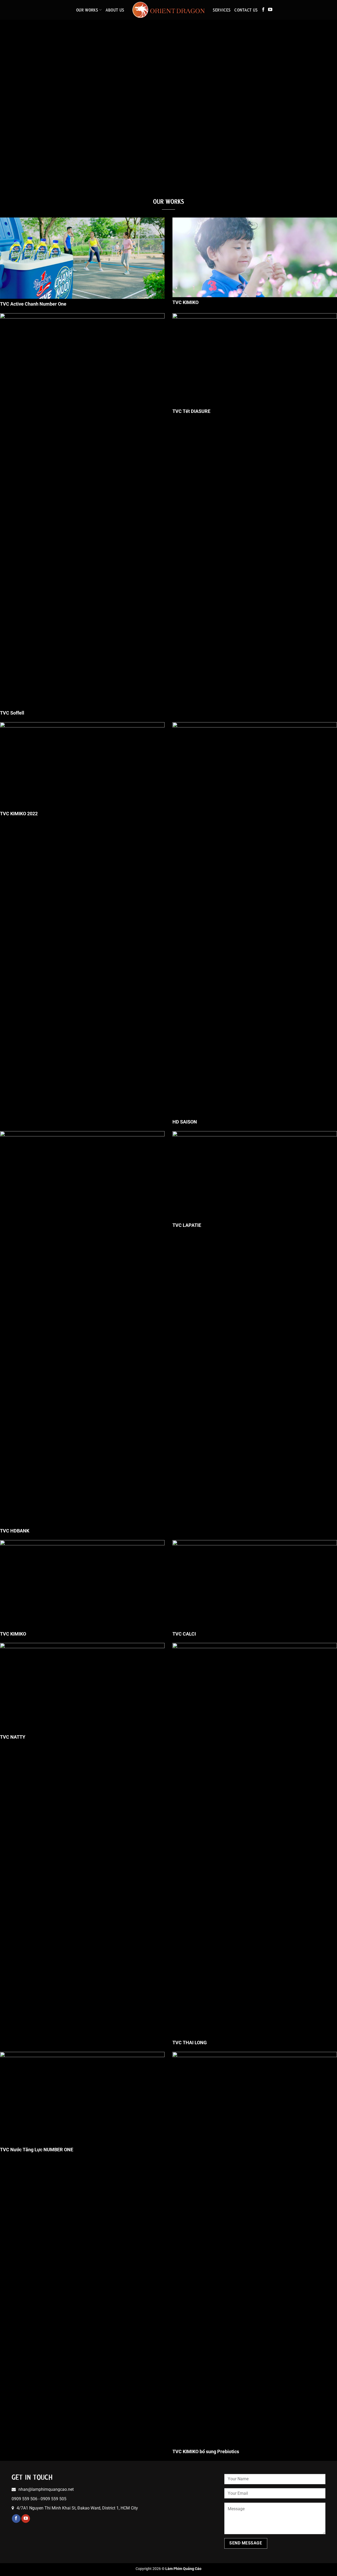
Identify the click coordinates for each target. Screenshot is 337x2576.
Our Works (87, 10)
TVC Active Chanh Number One (33, 304)
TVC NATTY (13, 1737)
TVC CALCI (184, 1634)
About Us (115, 10)
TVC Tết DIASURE (191, 411)
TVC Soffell (12, 713)
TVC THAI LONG (190, 2043)
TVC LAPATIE (187, 1225)
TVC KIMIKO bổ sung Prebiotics (206, 2451)
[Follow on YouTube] (270, 10)
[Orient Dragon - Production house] (169, 10)
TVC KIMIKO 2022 (19, 814)
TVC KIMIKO (185, 302)
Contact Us (246, 10)
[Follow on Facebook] (263, 10)
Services (222, 10)
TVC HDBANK (15, 1531)
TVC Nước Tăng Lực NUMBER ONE (37, 2150)
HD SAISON (185, 1122)
